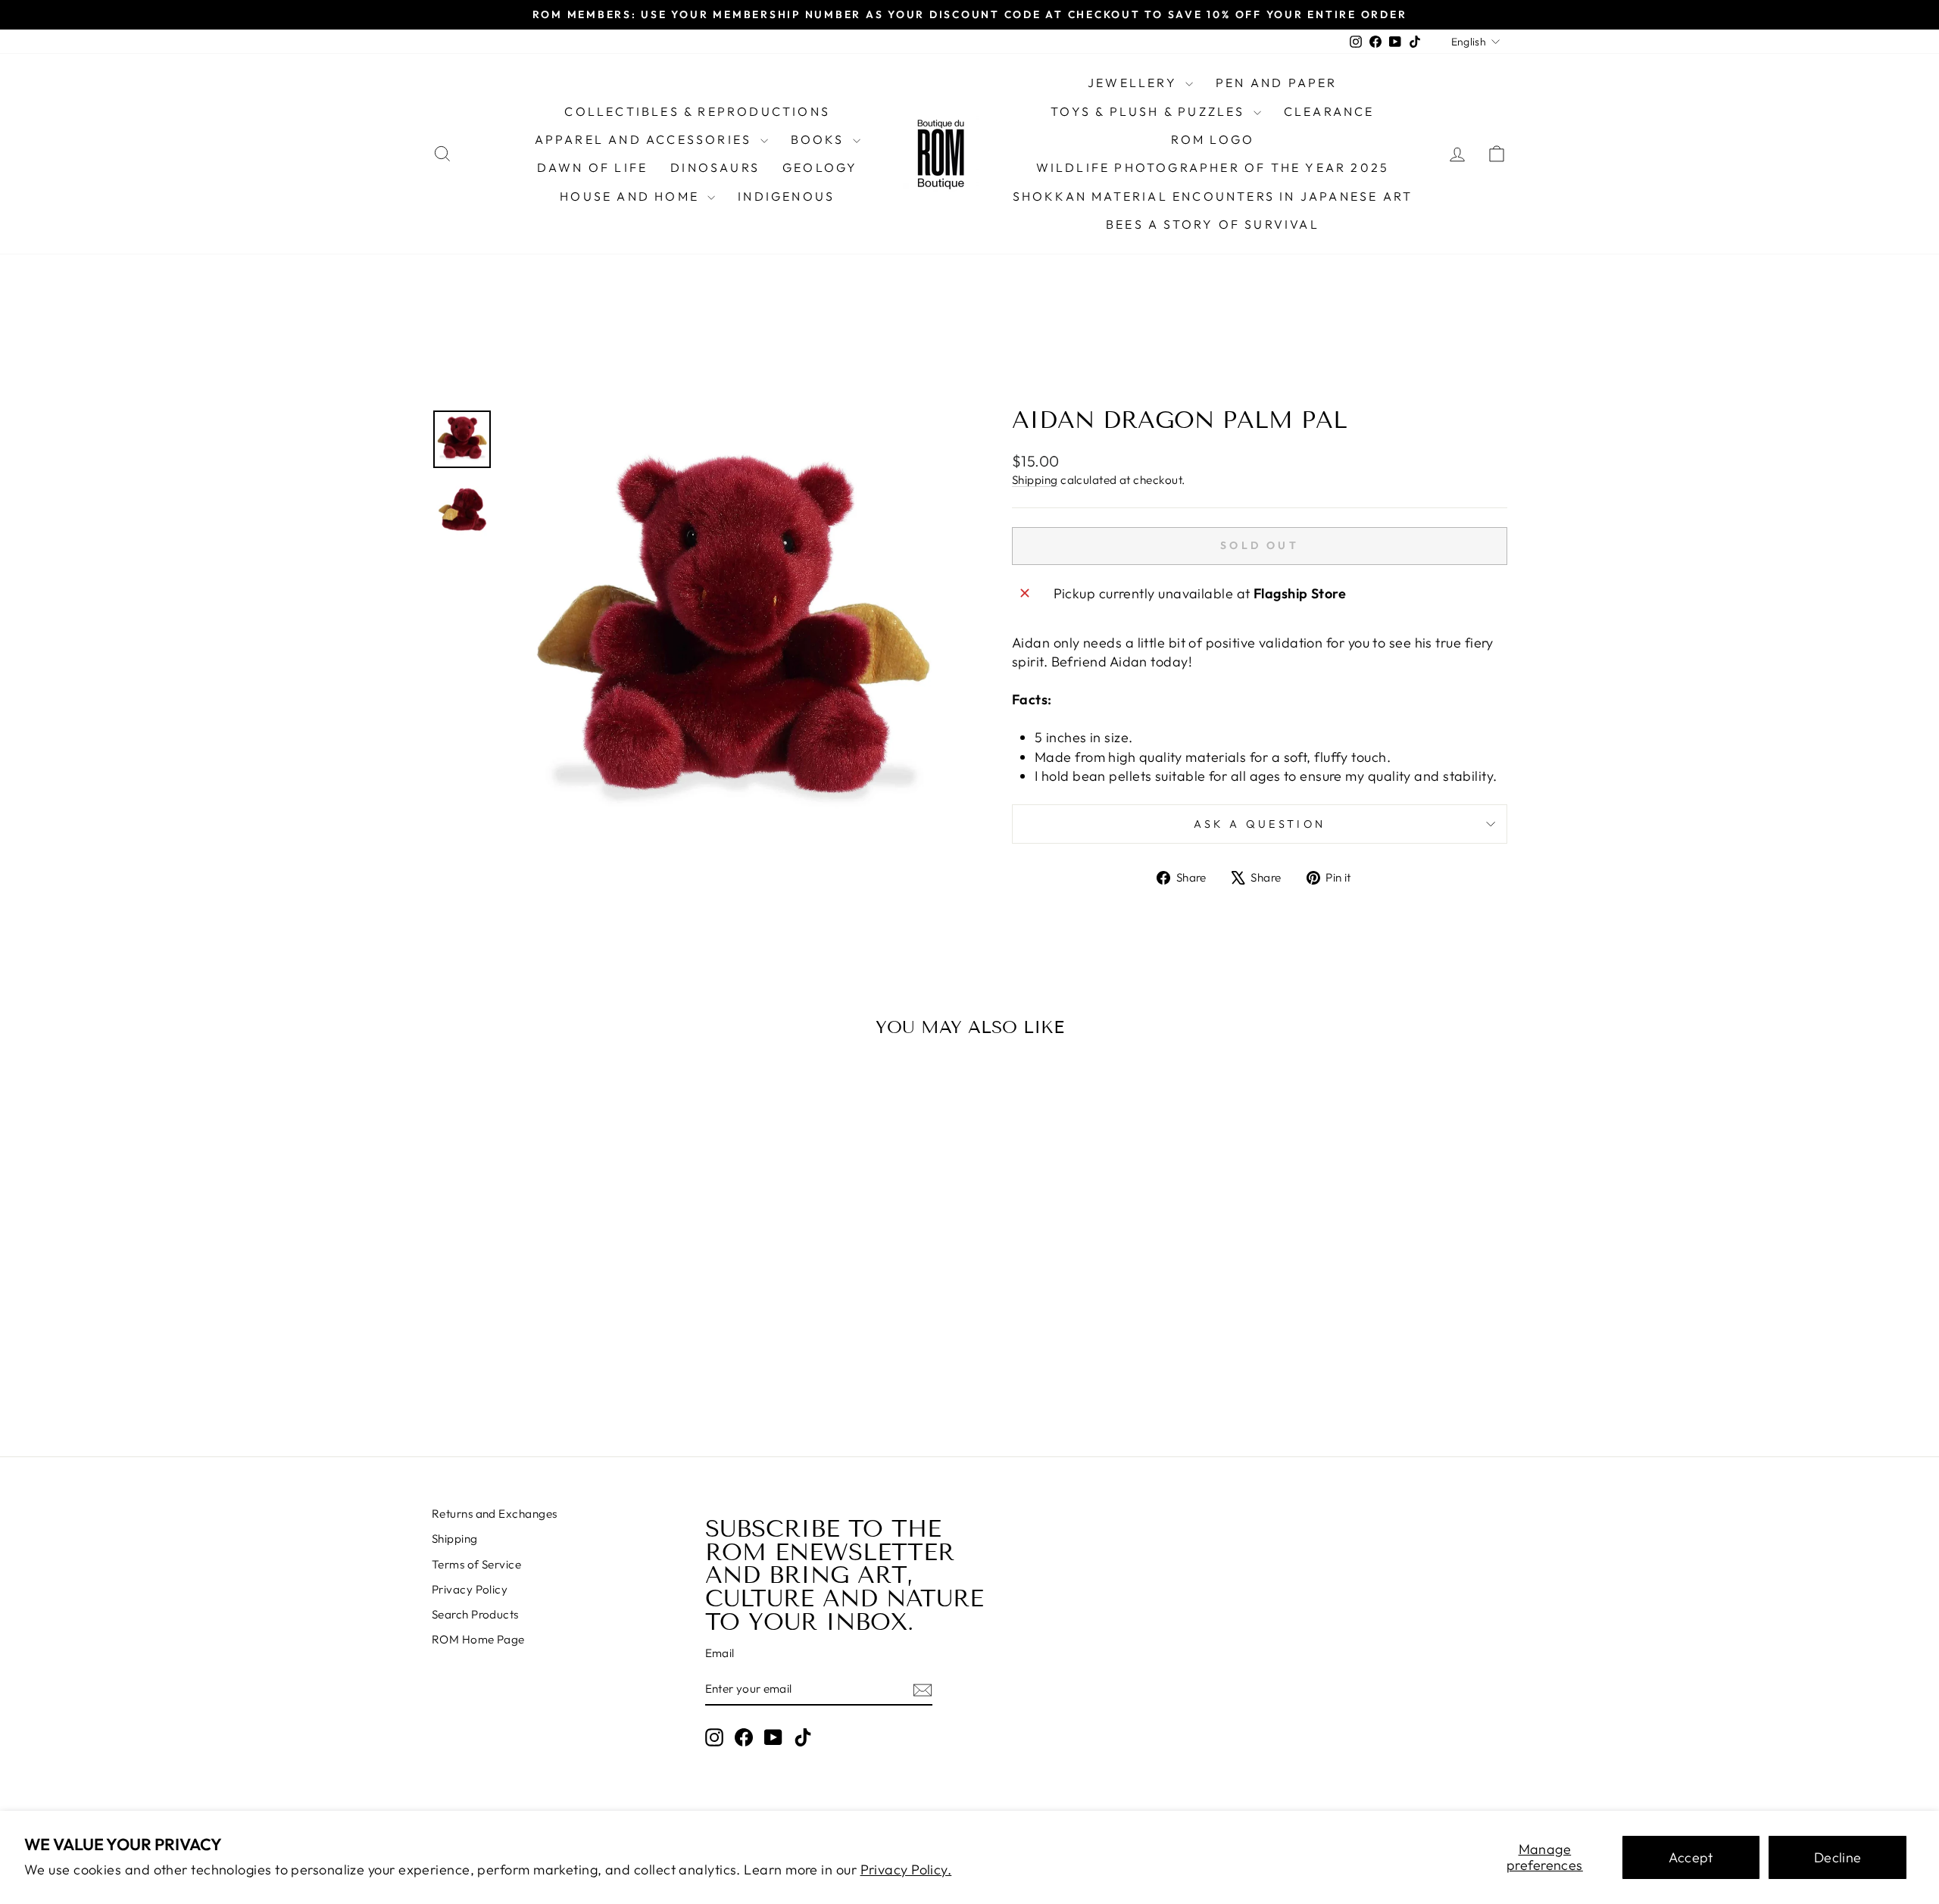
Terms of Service (476, 1564)
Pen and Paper (1277, 83)
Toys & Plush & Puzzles (1150, 111)
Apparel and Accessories (646, 139)
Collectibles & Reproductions (697, 111)
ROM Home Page (478, 1639)
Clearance (1329, 111)
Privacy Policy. (906, 1870)
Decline (1838, 1857)
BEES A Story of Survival (1213, 224)
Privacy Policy (470, 1589)
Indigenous (786, 196)
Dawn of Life (592, 167)
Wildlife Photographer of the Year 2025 (1213, 167)
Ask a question (1260, 824)
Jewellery (1135, 83)
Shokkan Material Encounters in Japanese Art (1213, 196)
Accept (1691, 1857)
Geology (820, 167)
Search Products (475, 1614)
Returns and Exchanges (494, 1514)
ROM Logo (1213, 139)
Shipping (1035, 480)
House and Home (632, 196)
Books (820, 139)
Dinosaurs (715, 167)
